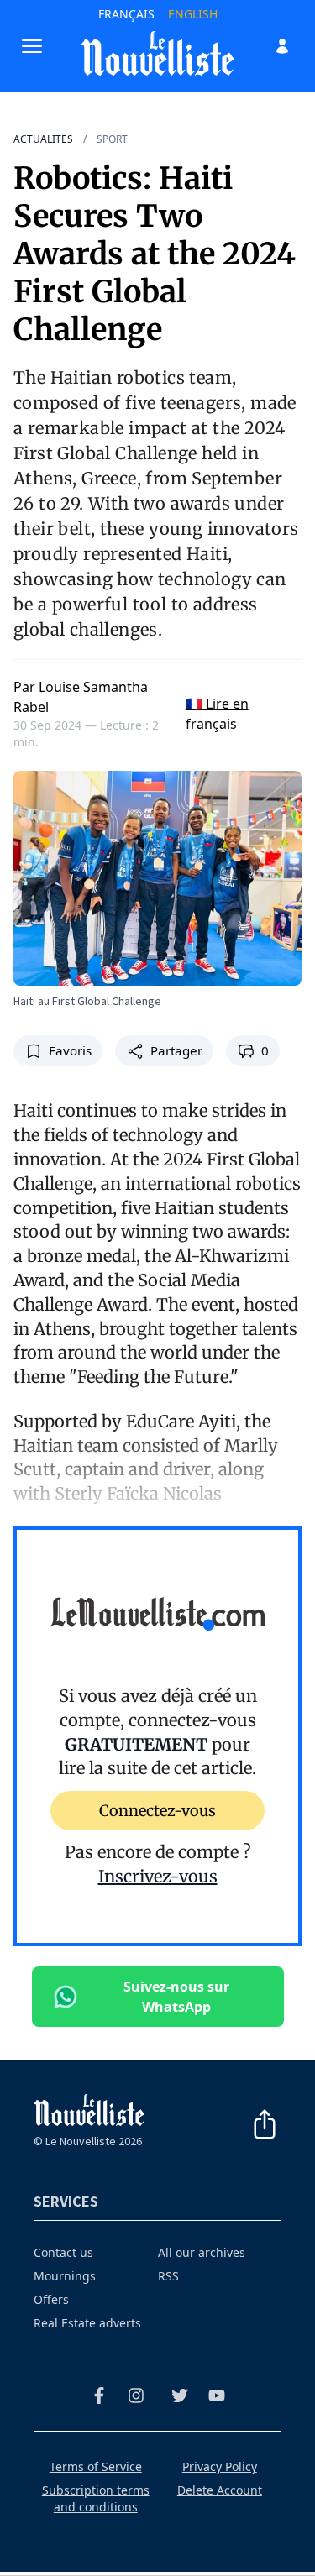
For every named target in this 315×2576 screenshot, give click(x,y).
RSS (168, 2276)
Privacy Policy (220, 2466)
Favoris (70, 1050)
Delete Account (220, 2490)
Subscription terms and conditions (96, 2498)
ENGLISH (193, 14)
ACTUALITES (43, 139)
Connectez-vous (157, 1811)
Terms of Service (96, 2466)
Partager (176, 1050)
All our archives (202, 2252)
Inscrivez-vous (158, 1876)
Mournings (65, 2276)
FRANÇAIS (126, 14)
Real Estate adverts (87, 2323)
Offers (51, 2299)
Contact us (63, 2252)
